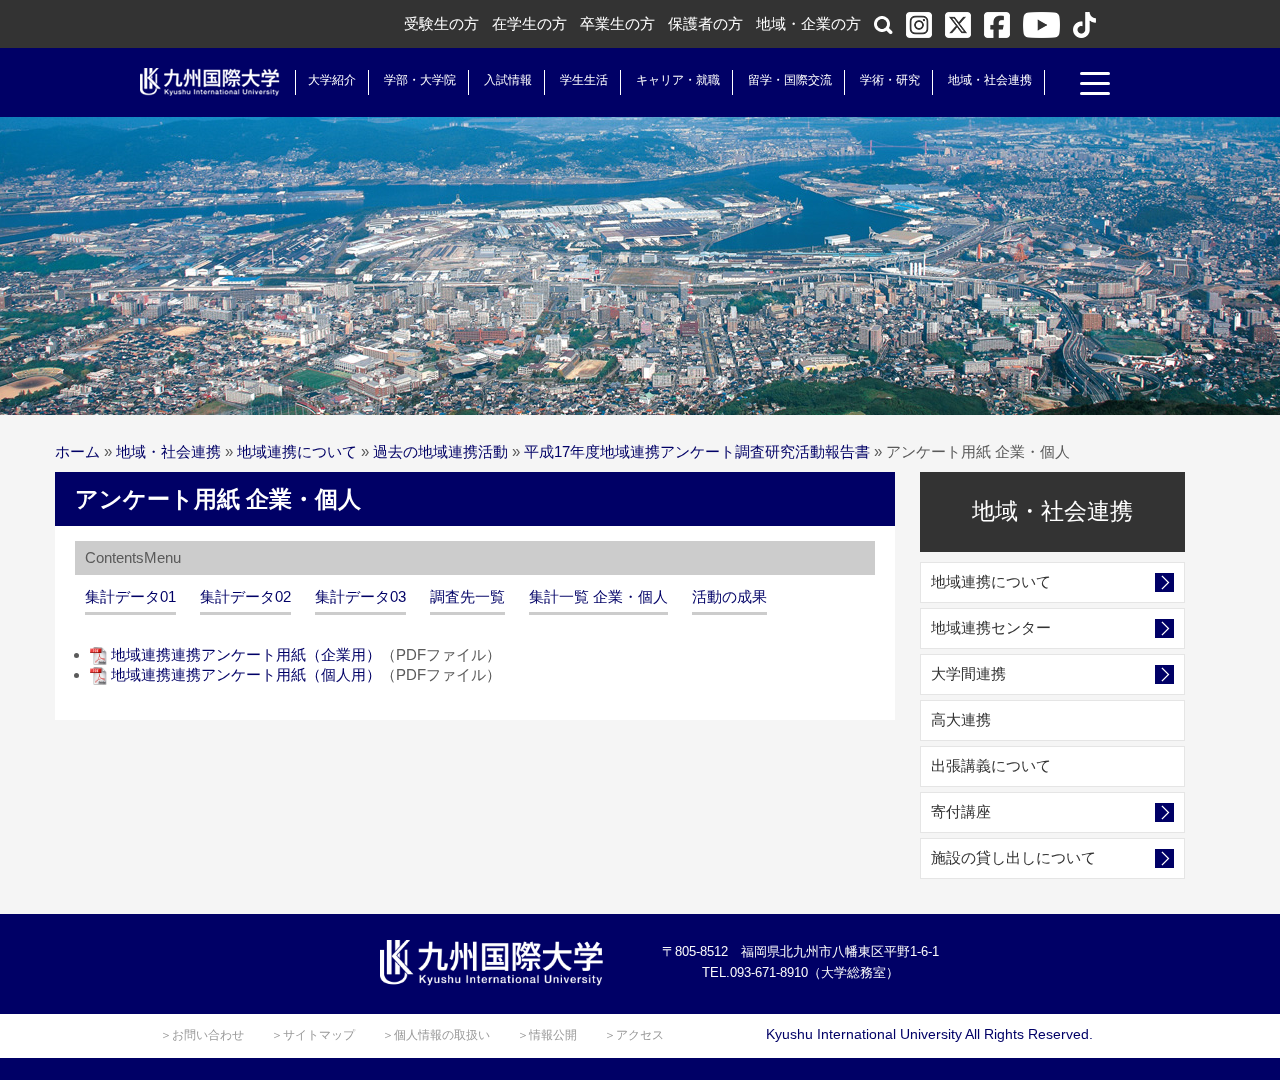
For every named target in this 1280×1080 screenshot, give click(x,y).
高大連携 (961, 719)
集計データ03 (360, 596)
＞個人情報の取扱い (436, 1035)
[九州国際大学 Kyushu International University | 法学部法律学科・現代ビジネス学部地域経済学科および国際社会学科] (210, 82)
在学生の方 (529, 23)
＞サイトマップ (313, 1035)
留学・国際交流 (790, 80)
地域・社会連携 (990, 80)
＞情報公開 (547, 1035)
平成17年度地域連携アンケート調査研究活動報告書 (697, 451)
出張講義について (991, 765)
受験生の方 (441, 23)
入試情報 (508, 80)
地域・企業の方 (808, 23)
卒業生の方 (617, 23)
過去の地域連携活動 (440, 451)
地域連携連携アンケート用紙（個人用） (246, 674)
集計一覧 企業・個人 (598, 596)
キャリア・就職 (678, 80)
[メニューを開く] (1095, 86)
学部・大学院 (420, 80)
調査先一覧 (467, 596)
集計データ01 (130, 596)
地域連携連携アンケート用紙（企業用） (246, 654)
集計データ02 (245, 596)
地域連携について (297, 451)
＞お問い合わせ (202, 1035)
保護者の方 (705, 23)
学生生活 (584, 80)
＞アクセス (634, 1035)
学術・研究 (890, 80)
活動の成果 (729, 596)
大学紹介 (332, 80)
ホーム (77, 451)
